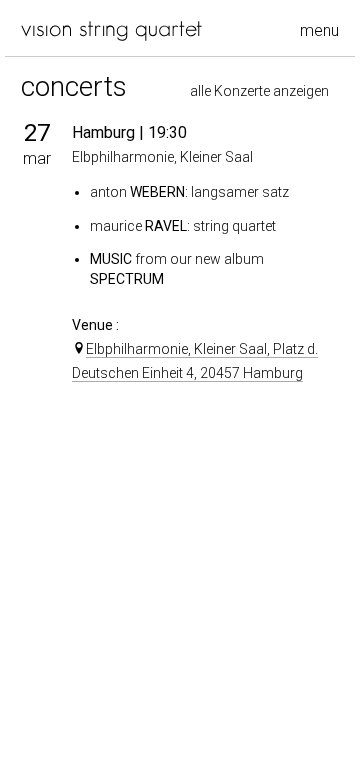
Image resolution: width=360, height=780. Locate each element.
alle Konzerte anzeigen (259, 91)
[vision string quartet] (111, 31)
